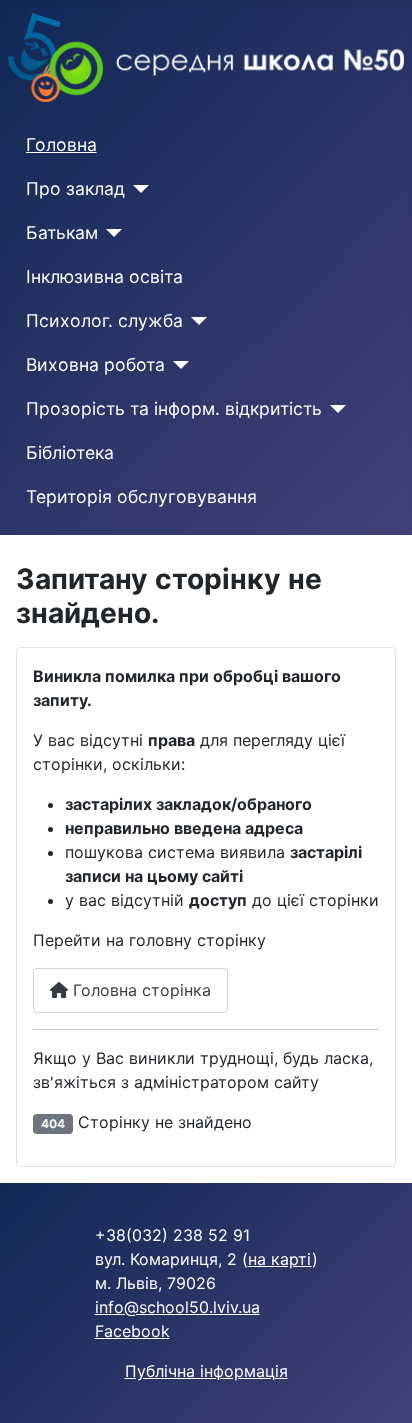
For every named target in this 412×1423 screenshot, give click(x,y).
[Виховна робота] (177, 365)
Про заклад (75, 188)
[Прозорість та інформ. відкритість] (334, 409)
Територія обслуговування (141, 496)
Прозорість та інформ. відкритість (174, 408)
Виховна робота (95, 364)
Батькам (62, 232)
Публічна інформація (206, 1371)
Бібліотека (70, 452)
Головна (61, 144)
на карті (280, 1259)
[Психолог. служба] (195, 321)
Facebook (132, 1331)
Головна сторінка (139, 990)
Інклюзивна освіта (104, 276)
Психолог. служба (104, 320)
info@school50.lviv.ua (177, 1307)
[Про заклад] (137, 189)
